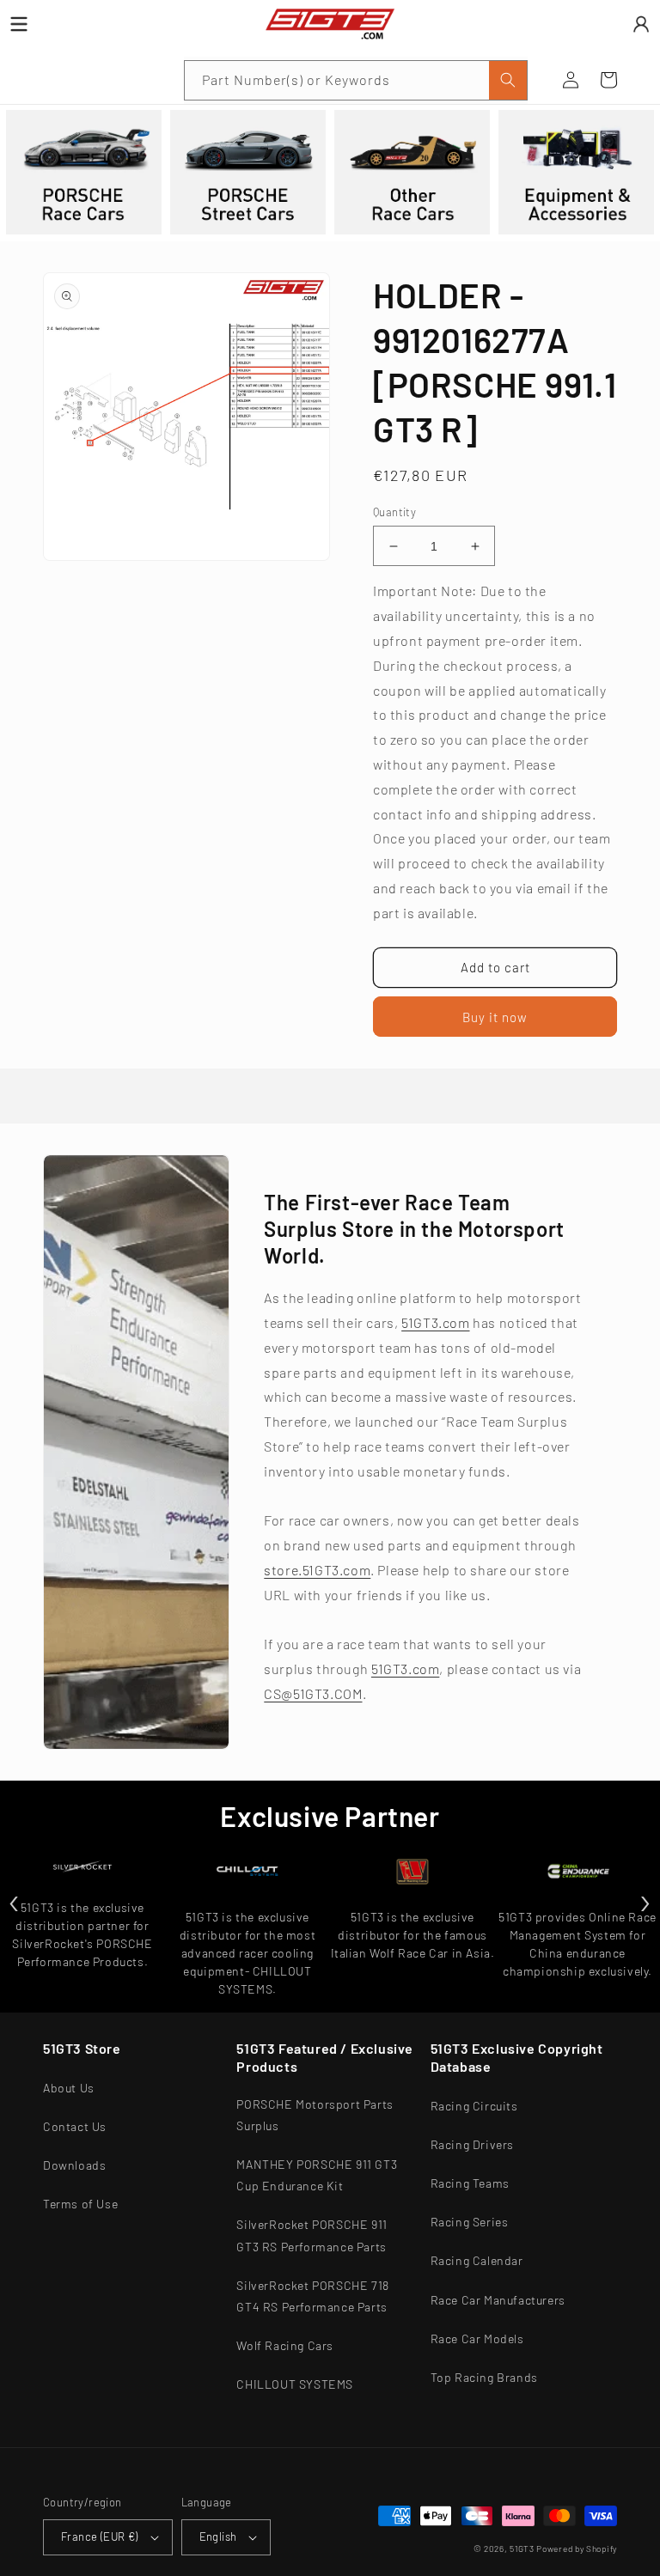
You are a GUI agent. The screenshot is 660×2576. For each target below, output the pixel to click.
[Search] (508, 80)
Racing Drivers (472, 2144)
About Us (69, 2088)
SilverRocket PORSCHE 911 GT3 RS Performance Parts (312, 2235)
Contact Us (75, 2126)
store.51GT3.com (317, 1570)
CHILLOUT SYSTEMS (295, 2384)
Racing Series (470, 2222)
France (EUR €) (100, 2536)
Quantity (394, 512)
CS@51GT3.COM (313, 1693)
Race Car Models (477, 2338)
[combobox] (356, 80)
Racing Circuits (474, 2106)
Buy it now (495, 1017)
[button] (62, 80)
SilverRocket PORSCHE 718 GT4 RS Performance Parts (312, 2296)
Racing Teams (470, 2183)
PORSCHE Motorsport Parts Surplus (315, 2115)
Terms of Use (80, 2204)
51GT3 (522, 2549)
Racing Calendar (477, 2260)
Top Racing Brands (484, 2377)
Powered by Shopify (577, 2549)
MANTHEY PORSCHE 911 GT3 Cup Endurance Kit (317, 2175)
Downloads (74, 2165)
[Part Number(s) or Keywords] (62, 80)
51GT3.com (435, 1322)
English (218, 2536)
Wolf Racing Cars (285, 2345)
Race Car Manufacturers (498, 2300)
